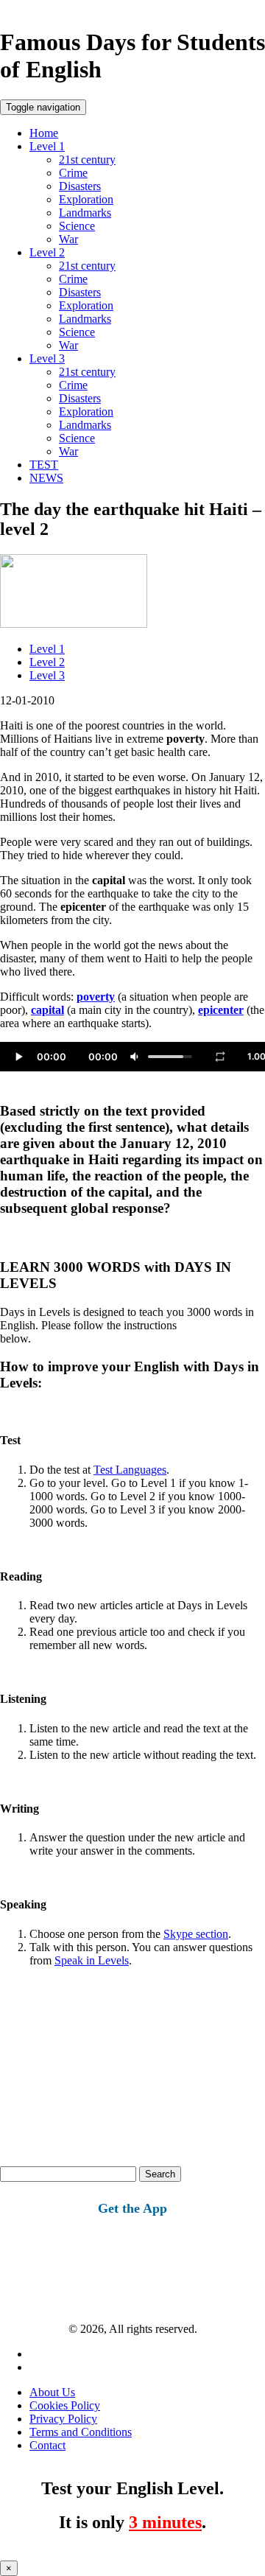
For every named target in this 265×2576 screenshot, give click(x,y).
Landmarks (85, 213)
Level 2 (47, 252)
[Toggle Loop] (220, 1057)
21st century (87, 160)
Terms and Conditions (81, 2432)
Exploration (86, 199)
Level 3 (47, 358)
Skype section (196, 1934)
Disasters (80, 186)
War (68, 239)
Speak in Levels (92, 1960)
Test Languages (130, 1470)
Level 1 (47, 146)
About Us (52, 2392)
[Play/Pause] (18, 1057)
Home (44, 133)
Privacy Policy (63, 2419)
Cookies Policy (65, 2405)
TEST (44, 465)
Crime (73, 173)
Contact (47, 2445)
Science (77, 226)
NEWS (46, 478)
